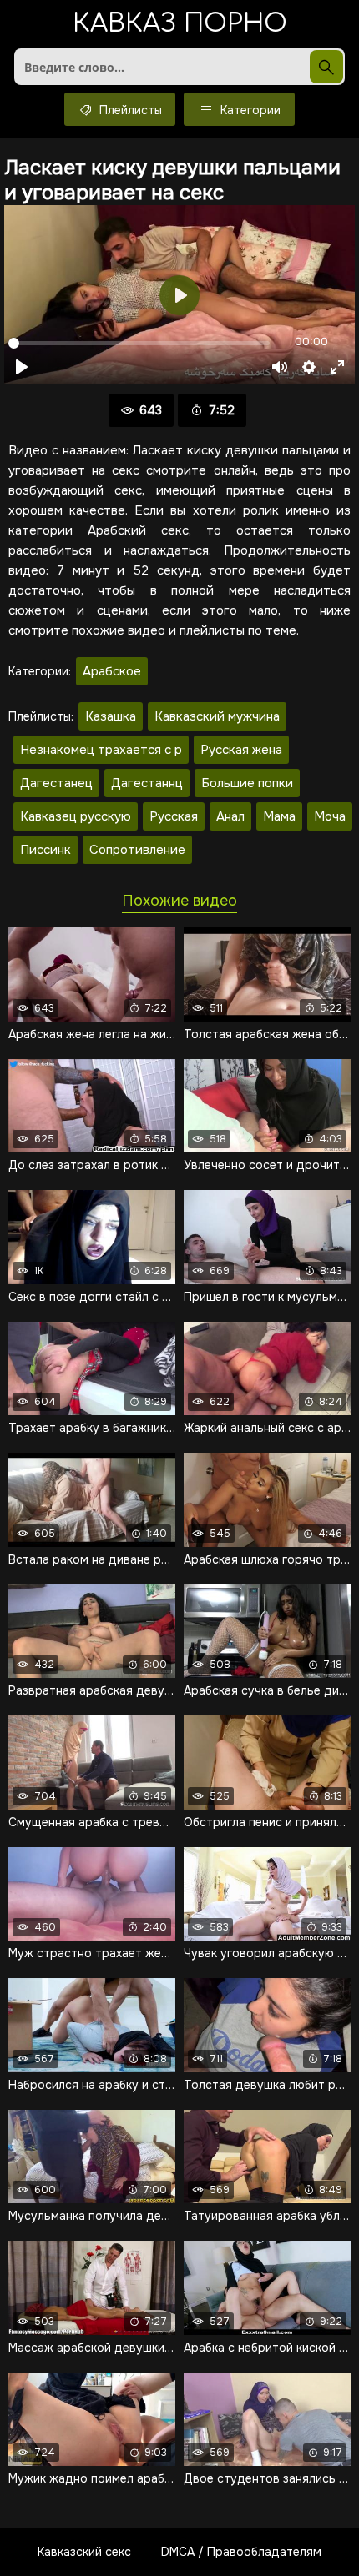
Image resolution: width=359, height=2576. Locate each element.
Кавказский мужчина (217, 716)
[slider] (139, 343)
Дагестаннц (147, 783)
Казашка (111, 716)
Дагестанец (56, 783)
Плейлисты (129, 110)
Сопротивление (137, 850)
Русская (174, 816)
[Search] (326, 67)
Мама (279, 816)
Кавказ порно (180, 25)
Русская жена (241, 750)
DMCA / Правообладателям (241, 2552)
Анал (230, 816)
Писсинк (46, 850)
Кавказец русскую (76, 816)
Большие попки (247, 783)
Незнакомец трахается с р (101, 750)
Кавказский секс (84, 2552)
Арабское (112, 671)
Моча (330, 816)
